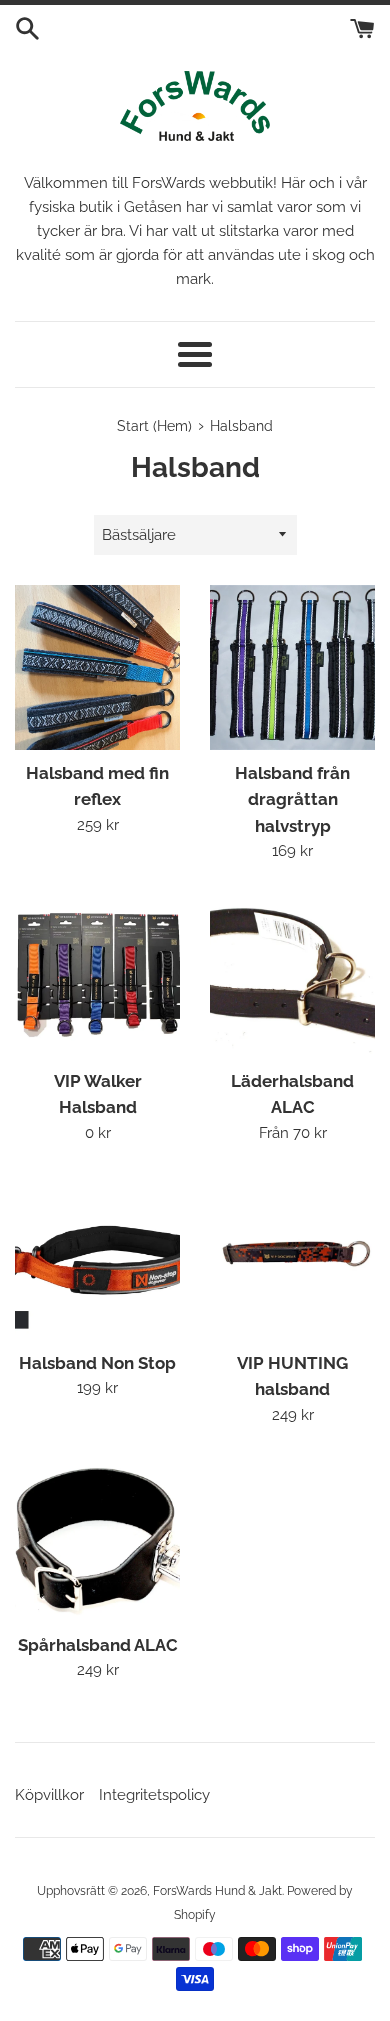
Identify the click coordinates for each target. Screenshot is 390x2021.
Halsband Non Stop (97, 1363)
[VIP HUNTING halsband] (292, 1257)
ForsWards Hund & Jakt (217, 1891)
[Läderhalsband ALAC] (292, 975)
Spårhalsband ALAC (98, 1645)
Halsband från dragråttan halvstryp (292, 799)
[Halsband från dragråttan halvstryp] (292, 667)
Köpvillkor (49, 1795)
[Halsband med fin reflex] (97, 667)
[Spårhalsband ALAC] (97, 1539)
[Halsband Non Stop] (97, 1257)
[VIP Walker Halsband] (97, 975)
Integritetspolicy (154, 1795)
